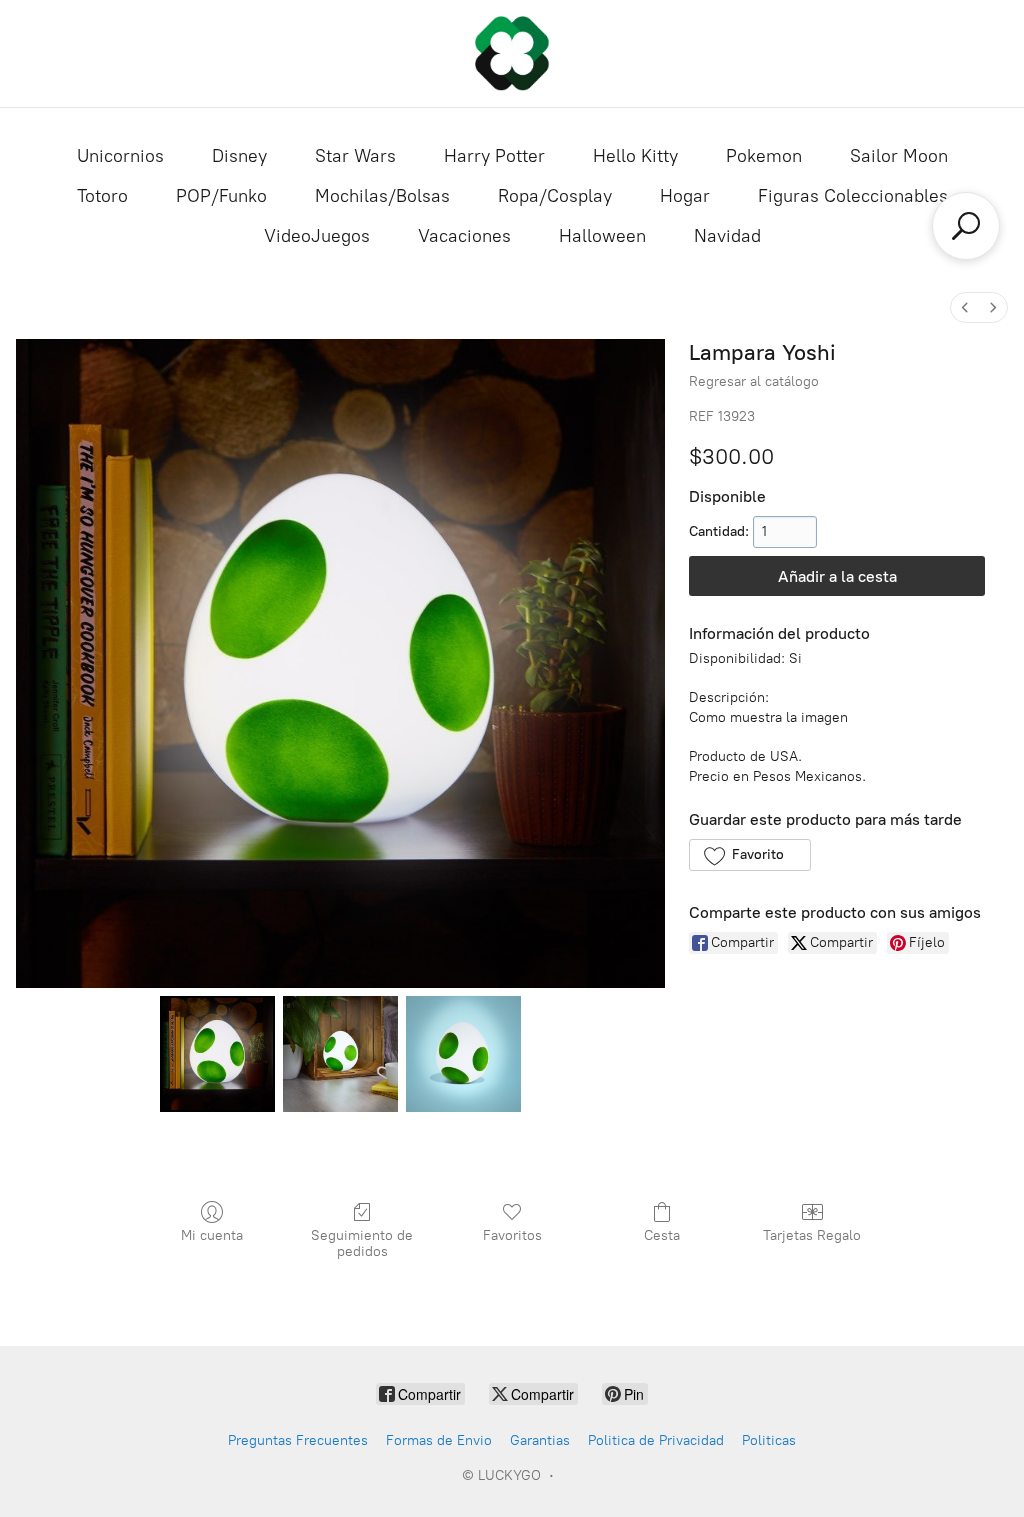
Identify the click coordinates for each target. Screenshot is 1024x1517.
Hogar (685, 196)
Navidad (727, 236)
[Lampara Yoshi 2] (463, 1053)
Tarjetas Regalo (812, 1235)
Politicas (769, 1440)
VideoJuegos (317, 236)
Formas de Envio (439, 1440)
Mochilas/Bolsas (382, 196)
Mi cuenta (212, 1235)
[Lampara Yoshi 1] (340, 1053)
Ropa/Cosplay (555, 196)
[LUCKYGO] (512, 53)
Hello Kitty (635, 156)
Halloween (602, 236)
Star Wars (355, 156)
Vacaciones (464, 236)
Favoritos (512, 1235)
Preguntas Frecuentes (298, 1440)
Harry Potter (494, 156)
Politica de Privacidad (656, 1440)
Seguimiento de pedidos (362, 1244)
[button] (749, 855)
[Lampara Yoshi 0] (217, 1053)
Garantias (540, 1440)
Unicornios (120, 156)
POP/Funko (221, 196)
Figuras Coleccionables (853, 196)
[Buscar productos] (966, 226)
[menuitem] (965, 307)
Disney (239, 156)
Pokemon (764, 156)
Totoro (102, 196)
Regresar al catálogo (754, 381)
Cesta (662, 1235)
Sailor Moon (899, 156)
